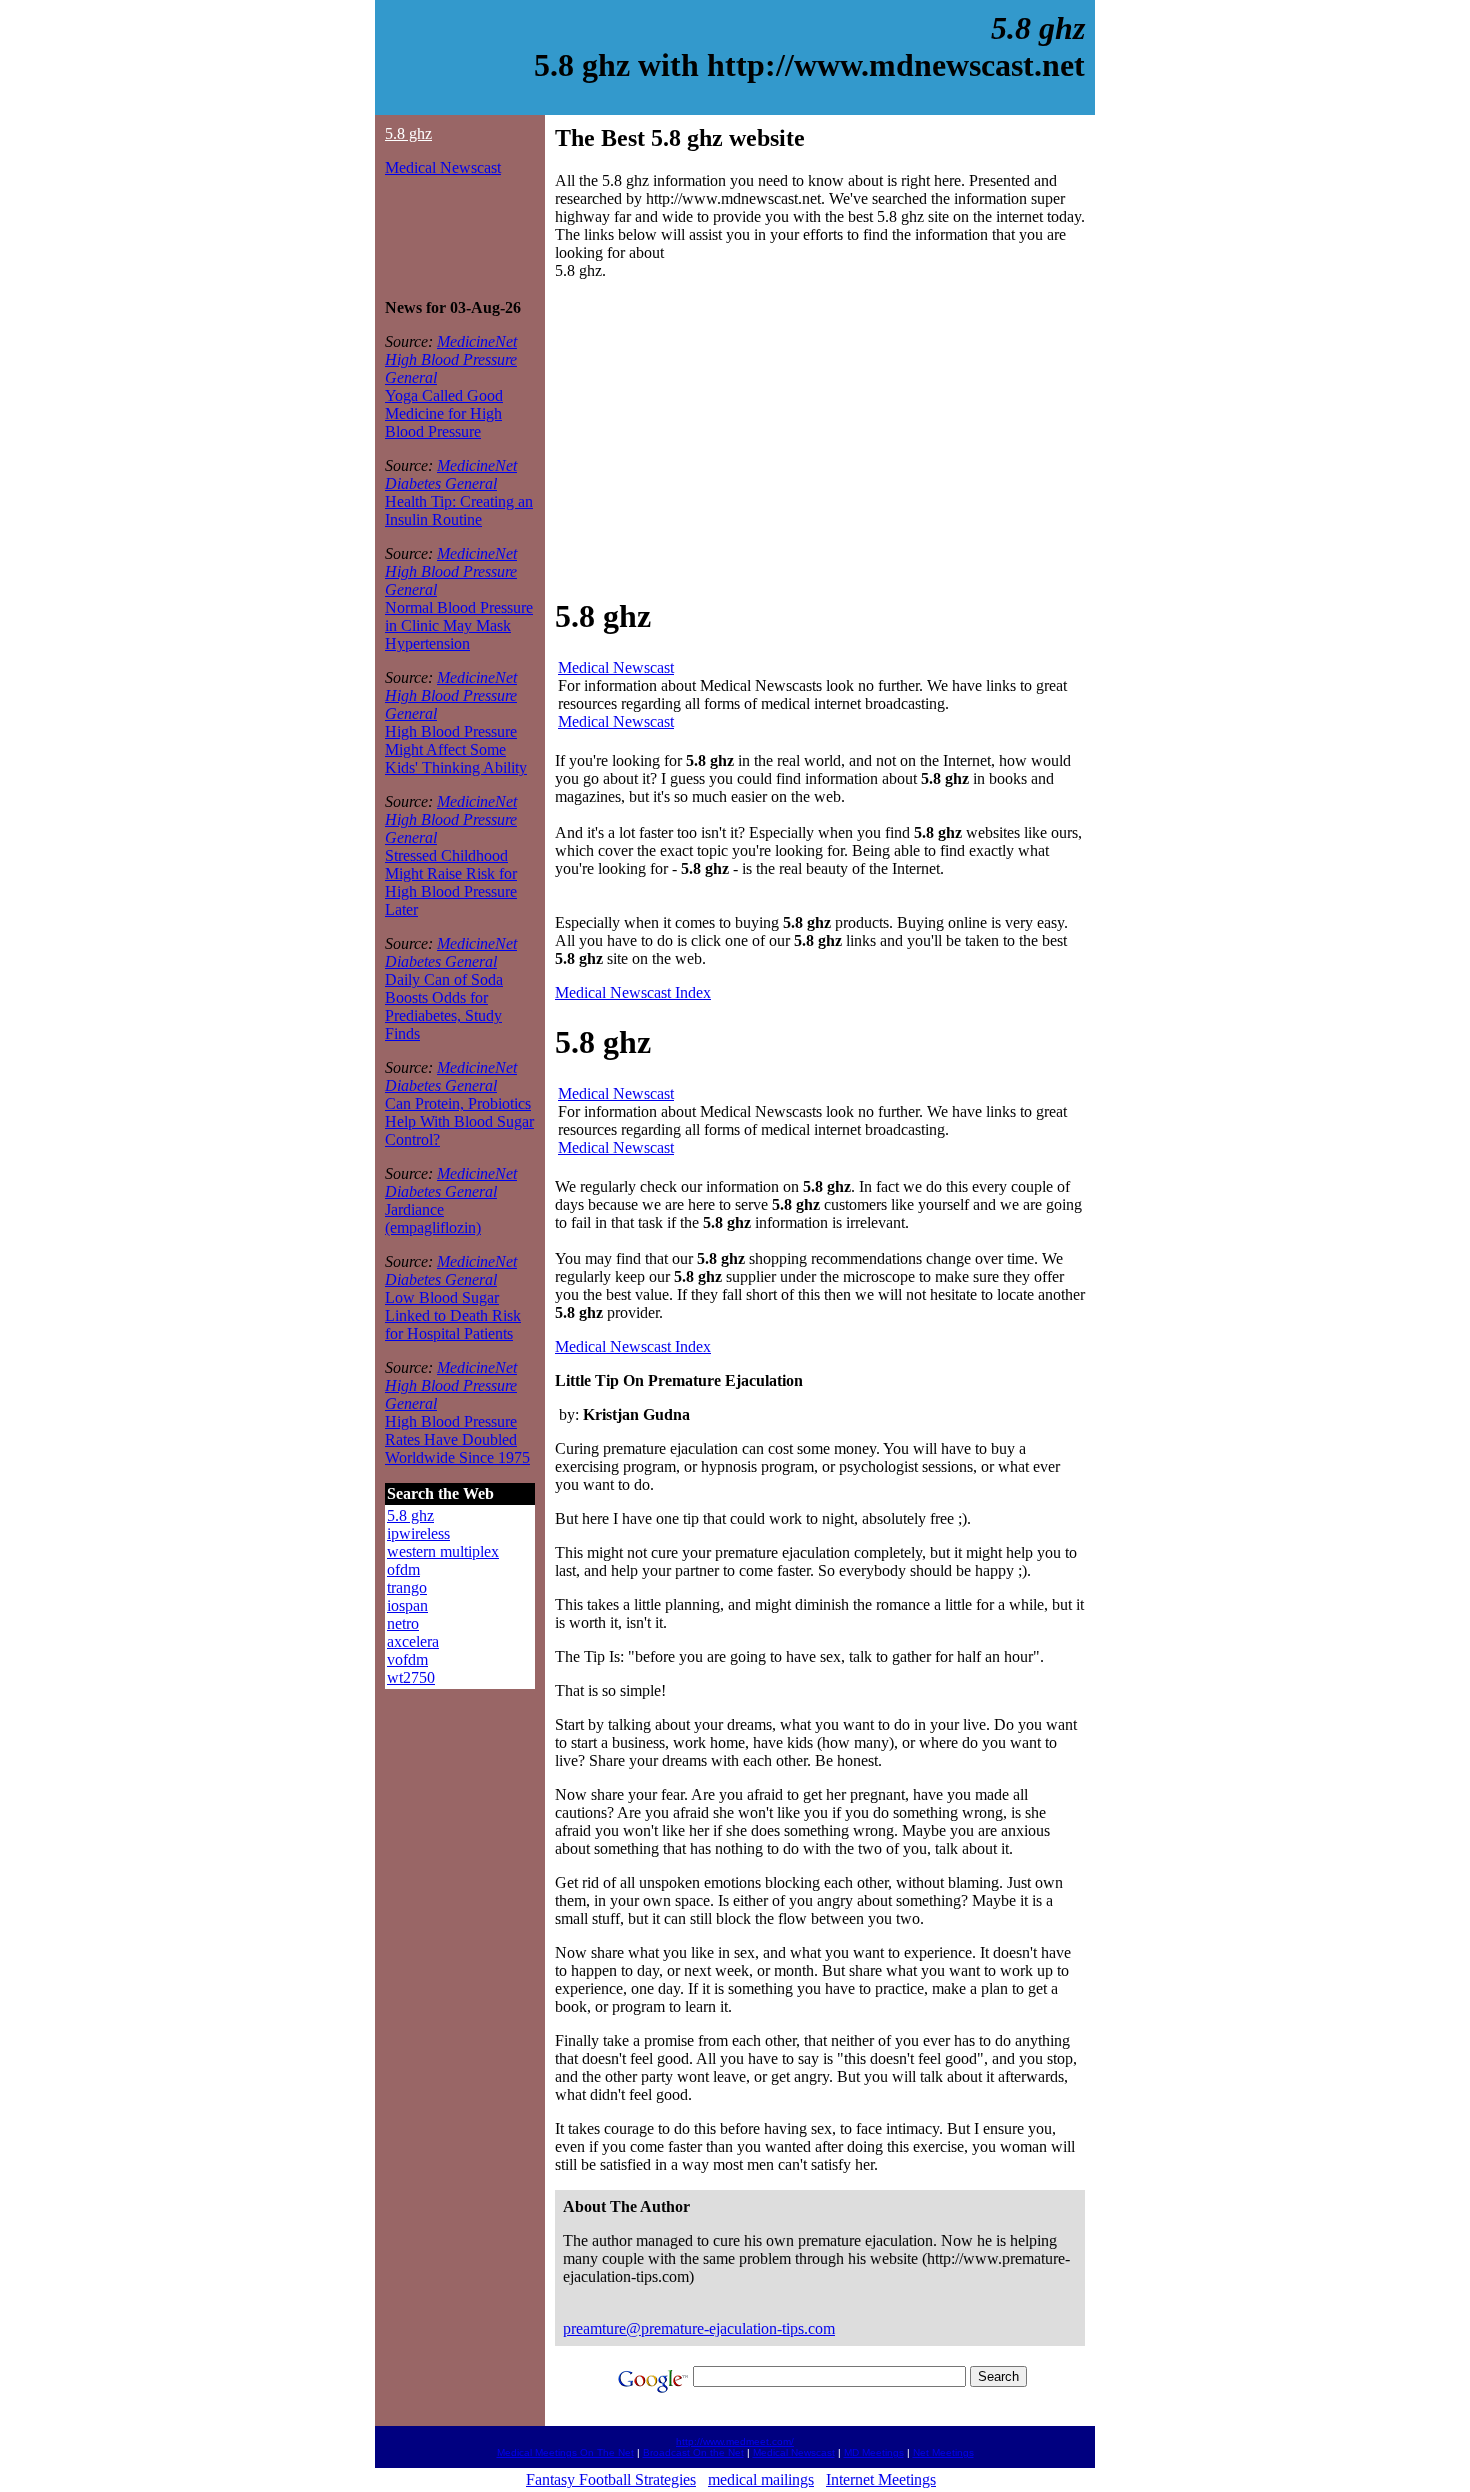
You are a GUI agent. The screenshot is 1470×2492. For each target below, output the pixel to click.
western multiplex (443, 1551)
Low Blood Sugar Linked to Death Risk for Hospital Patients (453, 1315)
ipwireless (418, 1533)
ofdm (403, 1569)
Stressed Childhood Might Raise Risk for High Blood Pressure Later (451, 882)
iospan (407, 1605)
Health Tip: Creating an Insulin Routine (459, 510)
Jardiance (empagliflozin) (433, 1218)
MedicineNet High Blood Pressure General (451, 359)
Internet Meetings (881, 2479)
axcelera (413, 1641)
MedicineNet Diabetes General (451, 474)
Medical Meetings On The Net (565, 2452)
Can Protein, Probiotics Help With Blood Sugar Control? (459, 1121)
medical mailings (761, 2479)
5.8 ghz (408, 133)
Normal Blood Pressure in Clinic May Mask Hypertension (459, 625)
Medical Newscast (443, 167)
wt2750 (411, 1677)
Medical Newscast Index (633, 992)
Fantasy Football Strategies (611, 2479)
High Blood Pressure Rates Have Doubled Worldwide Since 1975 (457, 1439)
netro (403, 1623)
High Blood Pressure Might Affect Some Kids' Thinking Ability (456, 749)
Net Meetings (943, 2452)
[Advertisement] (445, 238)
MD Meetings (874, 2452)
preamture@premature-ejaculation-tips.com (699, 2328)
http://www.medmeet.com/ (735, 2441)
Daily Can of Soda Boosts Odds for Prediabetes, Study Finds (444, 1006)
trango (407, 1587)
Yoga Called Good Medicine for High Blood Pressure (444, 413)
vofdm (407, 1659)
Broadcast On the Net (693, 2452)
